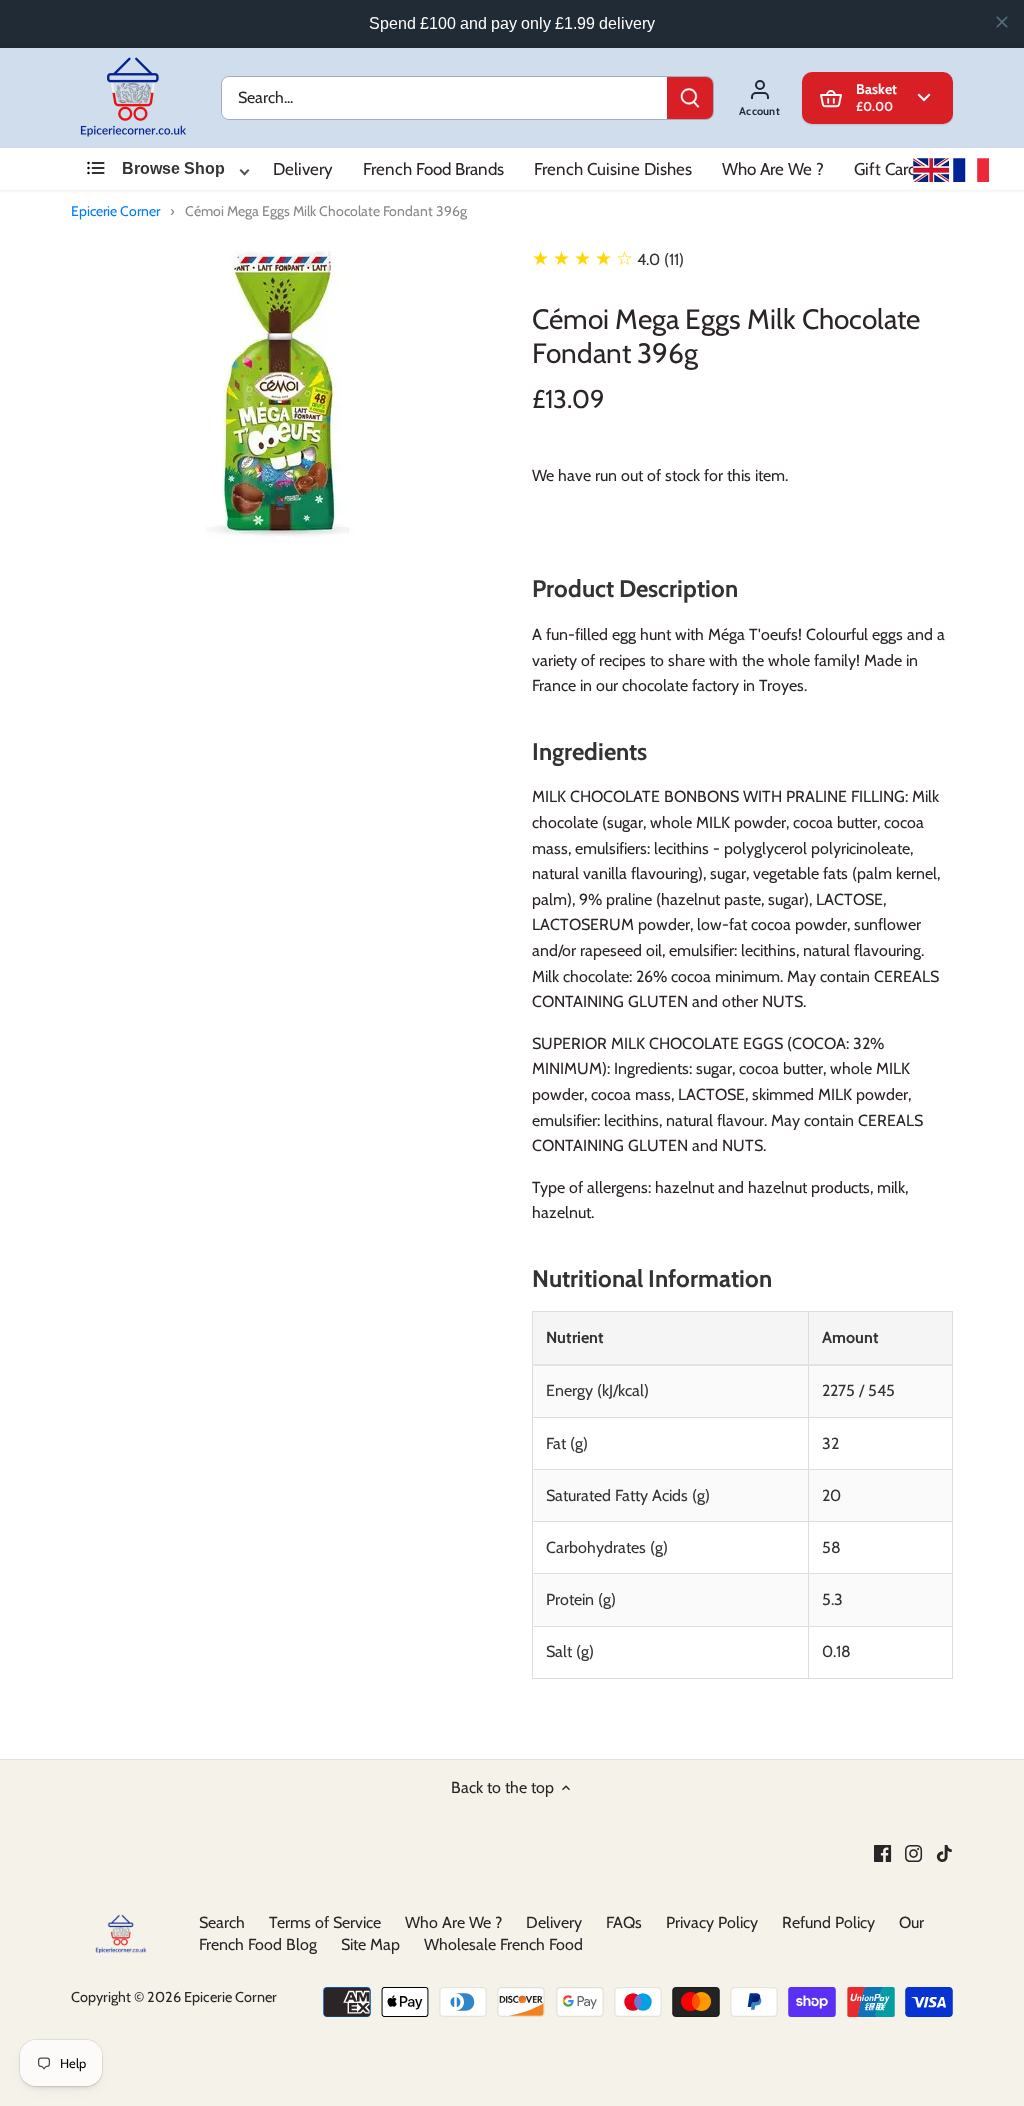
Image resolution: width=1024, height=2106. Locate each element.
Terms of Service (325, 1922)
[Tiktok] (944, 1853)
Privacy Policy (712, 1922)
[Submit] (690, 98)
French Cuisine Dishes (613, 169)
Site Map (370, 1944)
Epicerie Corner (115, 211)
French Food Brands (433, 169)
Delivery (303, 169)
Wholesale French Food (503, 1944)
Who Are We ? (773, 169)
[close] (1002, 22)
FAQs (624, 1922)
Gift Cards (889, 169)
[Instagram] (913, 1853)
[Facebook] (882, 1853)
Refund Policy (828, 1922)
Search (222, 1922)
